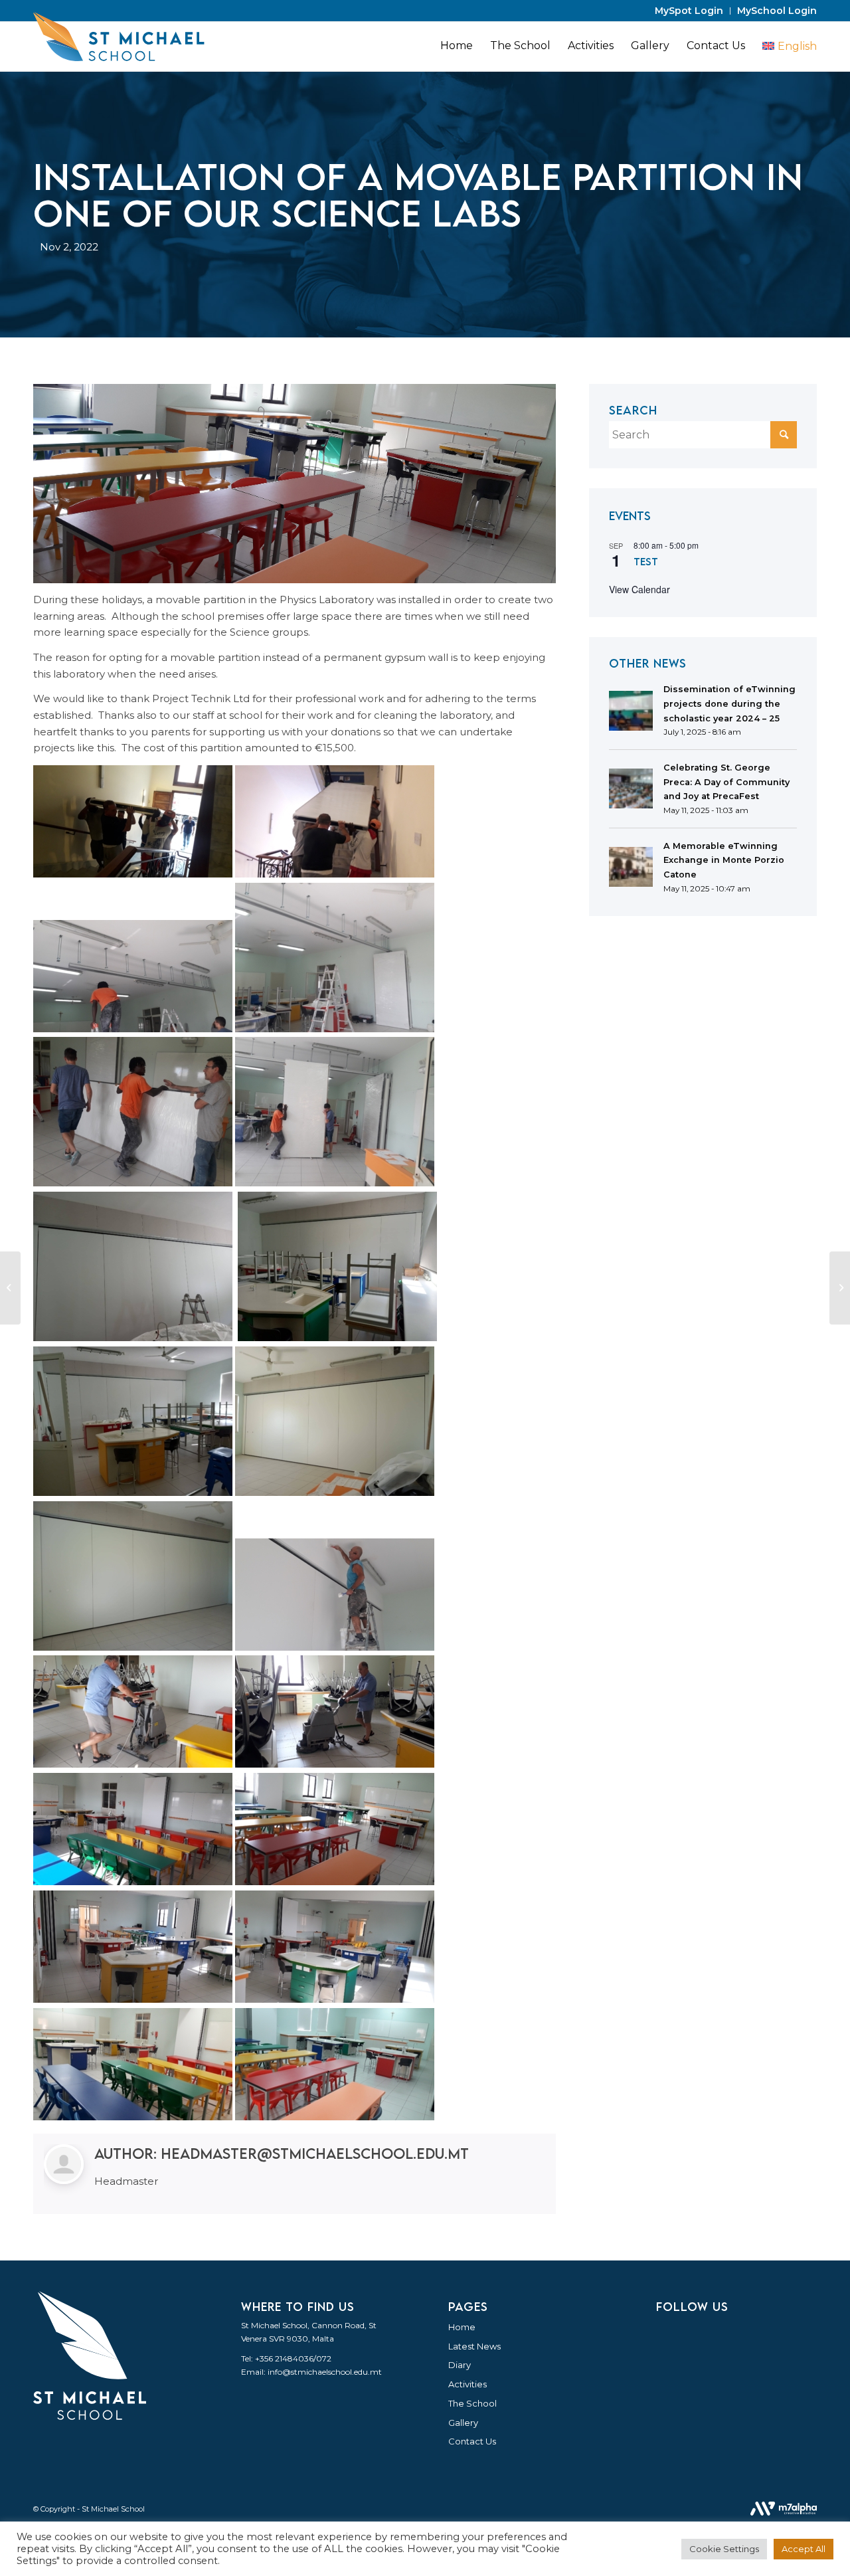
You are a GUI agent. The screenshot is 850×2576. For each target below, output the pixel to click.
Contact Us (472, 2441)
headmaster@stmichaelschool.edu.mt (315, 2153)
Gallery (463, 2423)
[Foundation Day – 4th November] (840, 1288)
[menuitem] (689, 11)
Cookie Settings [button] (724, 2549)
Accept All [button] (804, 2549)
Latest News (474, 2346)
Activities (467, 2384)
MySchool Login (777, 11)
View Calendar (639, 589)
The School (472, 2403)
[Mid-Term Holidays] (10, 1288)
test (646, 561)
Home (462, 2327)
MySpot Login (689, 11)
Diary (460, 2365)
